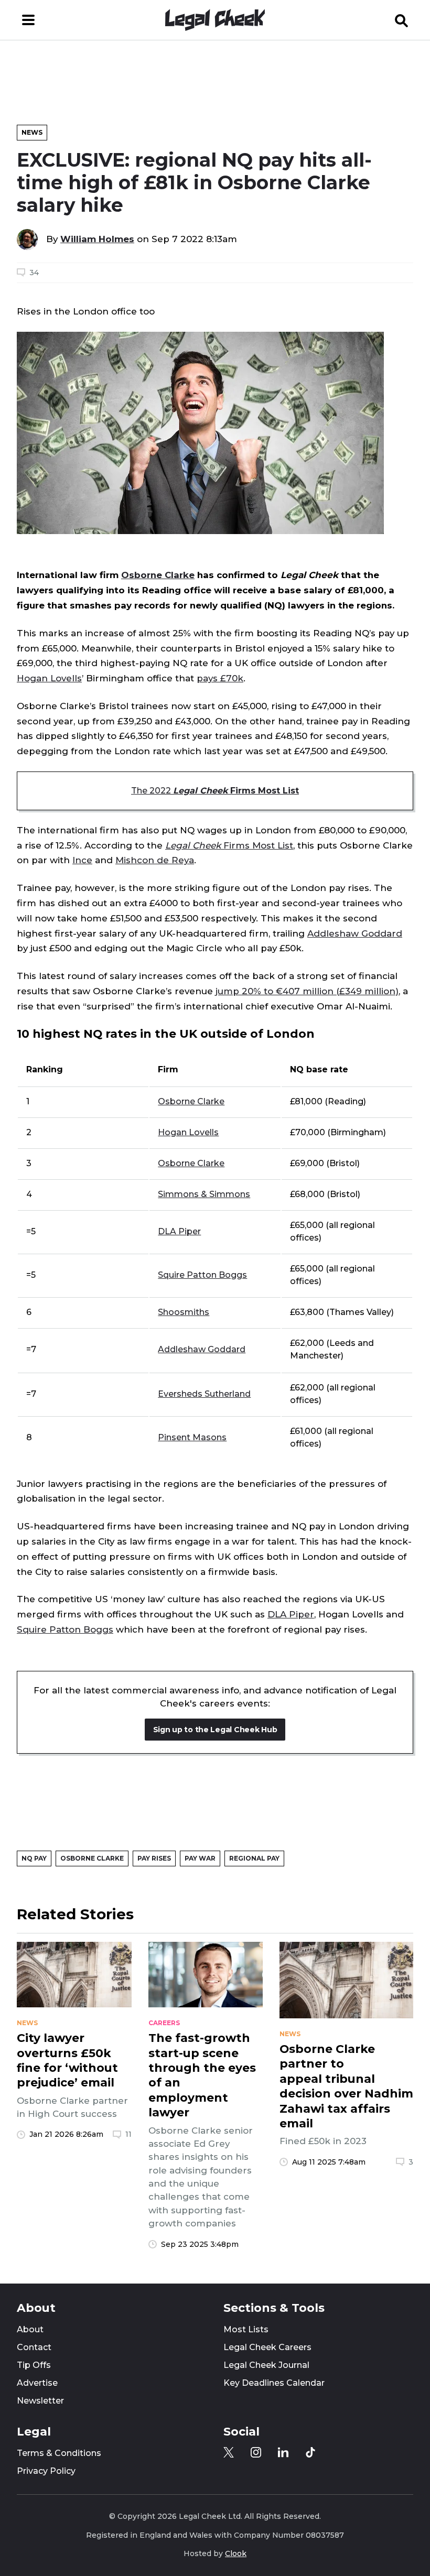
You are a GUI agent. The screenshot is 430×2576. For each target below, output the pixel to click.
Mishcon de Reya (155, 860)
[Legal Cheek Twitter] (229, 2452)
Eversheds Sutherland (204, 1394)
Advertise (37, 2383)
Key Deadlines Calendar (274, 2383)
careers (164, 2023)
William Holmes (97, 239)
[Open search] (402, 20)
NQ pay (34, 1858)
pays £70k (220, 678)
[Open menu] (28, 20)
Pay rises (154, 1858)
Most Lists (246, 2329)
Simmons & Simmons (204, 1194)
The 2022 (215, 791)
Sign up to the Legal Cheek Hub (215, 1730)
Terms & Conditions (59, 2453)
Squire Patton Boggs (202, 1275)
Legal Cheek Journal (266, 2365)
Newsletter (40, 2401)
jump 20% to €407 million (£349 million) (307, 991)
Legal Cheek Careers (267, 2347)
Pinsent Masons (192, 1437)
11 (128, 2134)
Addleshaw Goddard (355, 933)
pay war (200, 1858)
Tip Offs (34, 2365)
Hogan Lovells (49, 678)
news (27, 2023)
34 (34, 273)
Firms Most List (229, 845)
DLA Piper (179, 1231)
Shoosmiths (184, 1312)
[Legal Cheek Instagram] (256, 2452)
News (32, 132)
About (30, 2329)
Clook (236, 2553)
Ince (82, 860)
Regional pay (254, 1858)
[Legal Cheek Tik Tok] (310, 2452)
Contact (34, 2347)
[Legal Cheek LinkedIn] (283, 2452)
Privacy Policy (46, 2471)
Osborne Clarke (158, 575)
